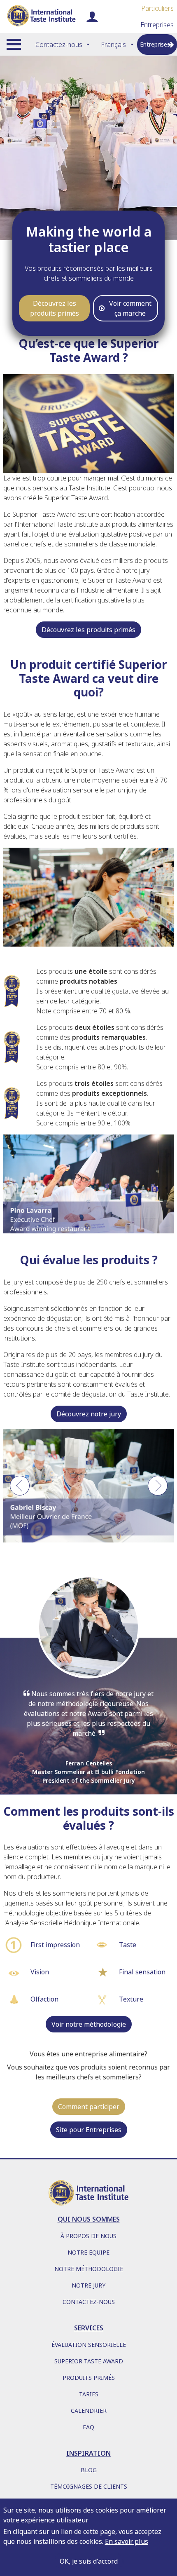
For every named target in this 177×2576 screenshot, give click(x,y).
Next (158, 1490)
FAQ (88, 2427)
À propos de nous (88, 2236)
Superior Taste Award (89, 2361)
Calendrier (89, 2411)
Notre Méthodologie (89, 2269)
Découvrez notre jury (89, 1414)
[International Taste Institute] (41, 16)
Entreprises (157, 25)
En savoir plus (127, 2541)
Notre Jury (88, 2285)
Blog (89, 2470)
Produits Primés (89, 2378)
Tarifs (89, 2394)
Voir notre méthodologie (89, 2024)
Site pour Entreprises (89, 2130)
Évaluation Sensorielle (89, 2345)
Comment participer (89, 2107)
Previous (20, 1490)
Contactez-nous (59, 45)
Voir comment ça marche (130, 308)
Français (113, 45)
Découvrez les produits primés (55, 308)
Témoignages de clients (89, 2486)
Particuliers (157, 8)
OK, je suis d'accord (89, 2561)
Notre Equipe (88, 2252)
